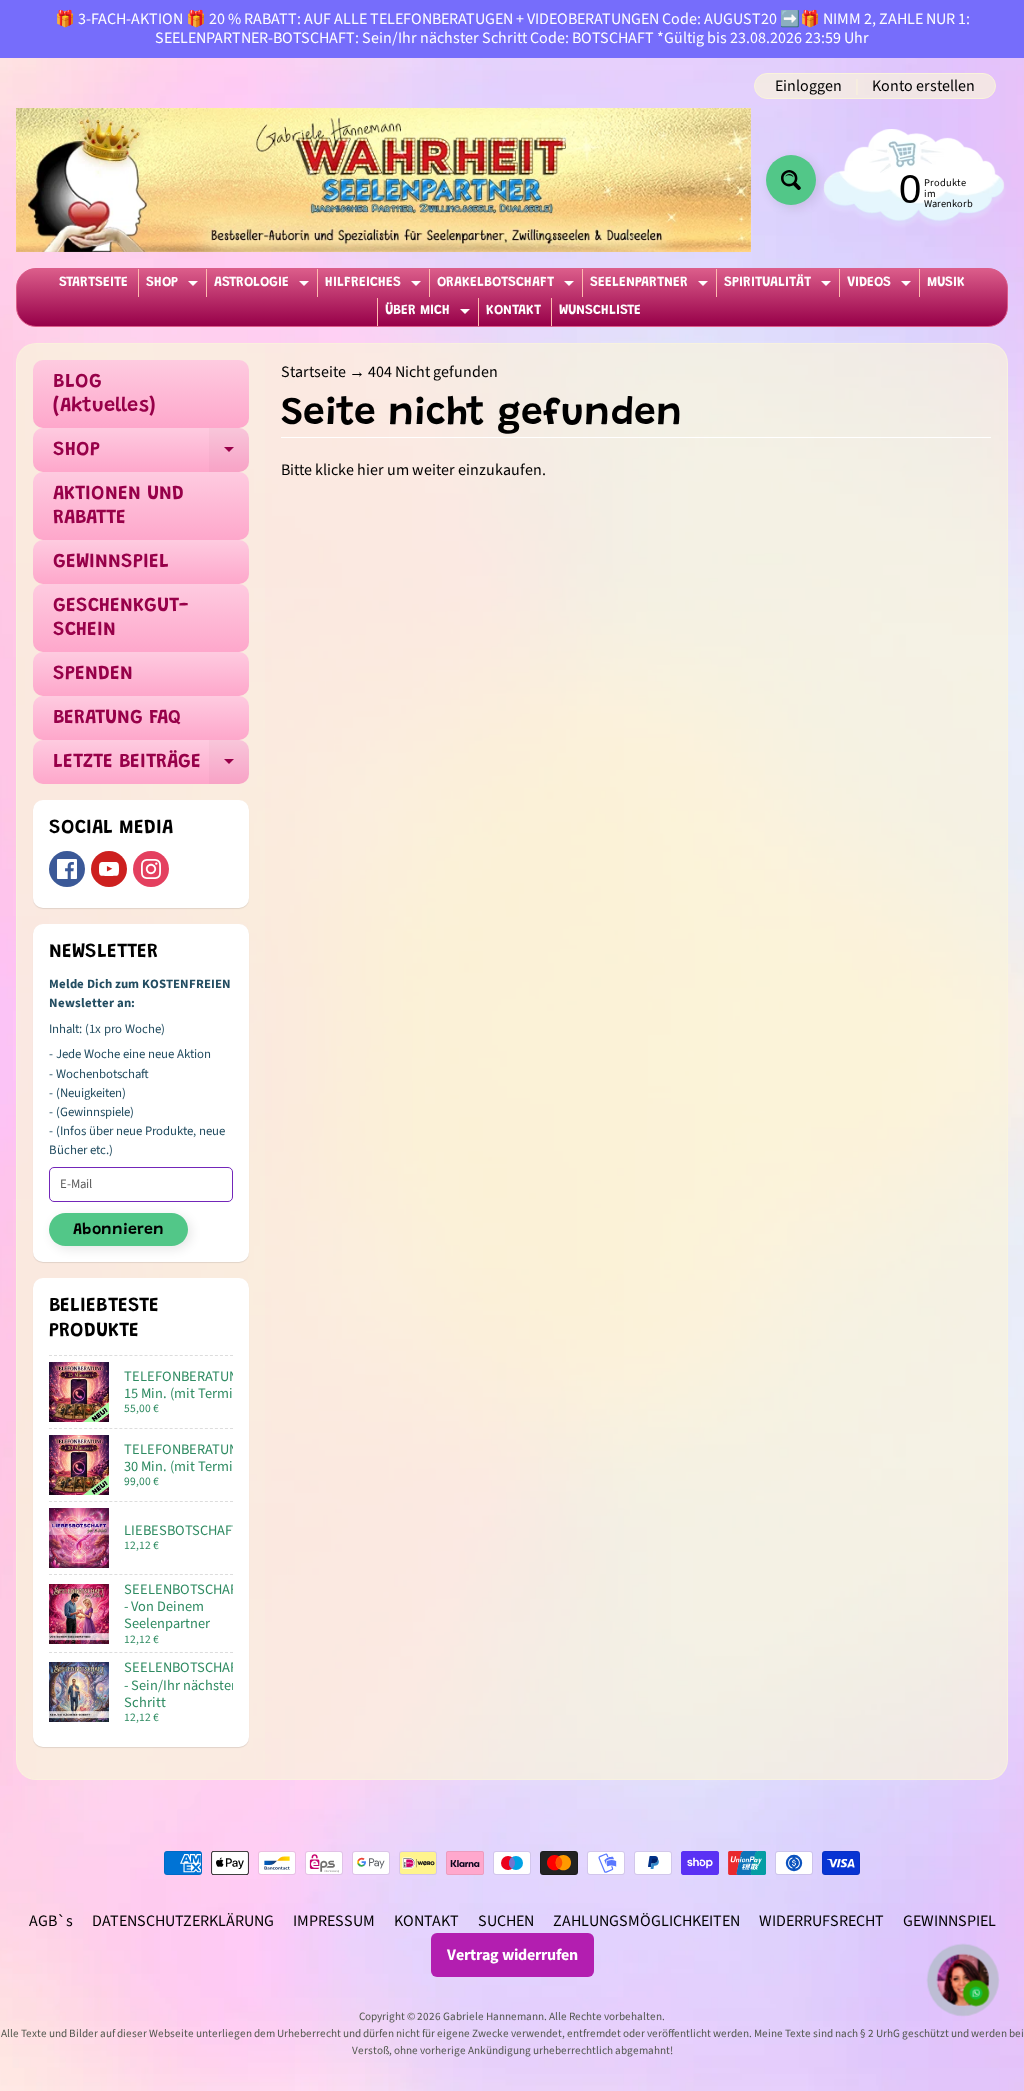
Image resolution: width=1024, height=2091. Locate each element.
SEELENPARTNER (651, 286)
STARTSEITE (93, 283)
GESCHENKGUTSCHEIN (120, 618)
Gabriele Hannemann (493, 2016)
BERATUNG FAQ (117, 718)
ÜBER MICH (430, 314)
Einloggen (808, 86)
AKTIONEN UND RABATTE (118, 506)
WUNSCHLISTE (600, 311)
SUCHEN (506, 1921)
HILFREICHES (375, 286)
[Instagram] (151, 869)
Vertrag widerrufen (512, 1955)
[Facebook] (67, 869)
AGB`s (51, 1921)
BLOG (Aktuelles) (104, 394)
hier (370, 470)
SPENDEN (93, 674)
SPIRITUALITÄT (780, 286)
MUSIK (946, 283)
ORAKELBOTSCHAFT (508, 286)
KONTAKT (513, 311)
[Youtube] (109, 869)
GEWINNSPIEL (111, 562)
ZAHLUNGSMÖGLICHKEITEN (646, 1921)
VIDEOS (881, 286)
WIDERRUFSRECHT (821, 1921)
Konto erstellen (923, 86)
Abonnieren (118, 1230)
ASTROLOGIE (264, 286)
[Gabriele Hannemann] (383, 179)
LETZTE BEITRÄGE (151, 768)
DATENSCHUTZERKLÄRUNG (183, 1921)
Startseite (313, 372)
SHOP (174, 286)
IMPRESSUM (334, 1921)
